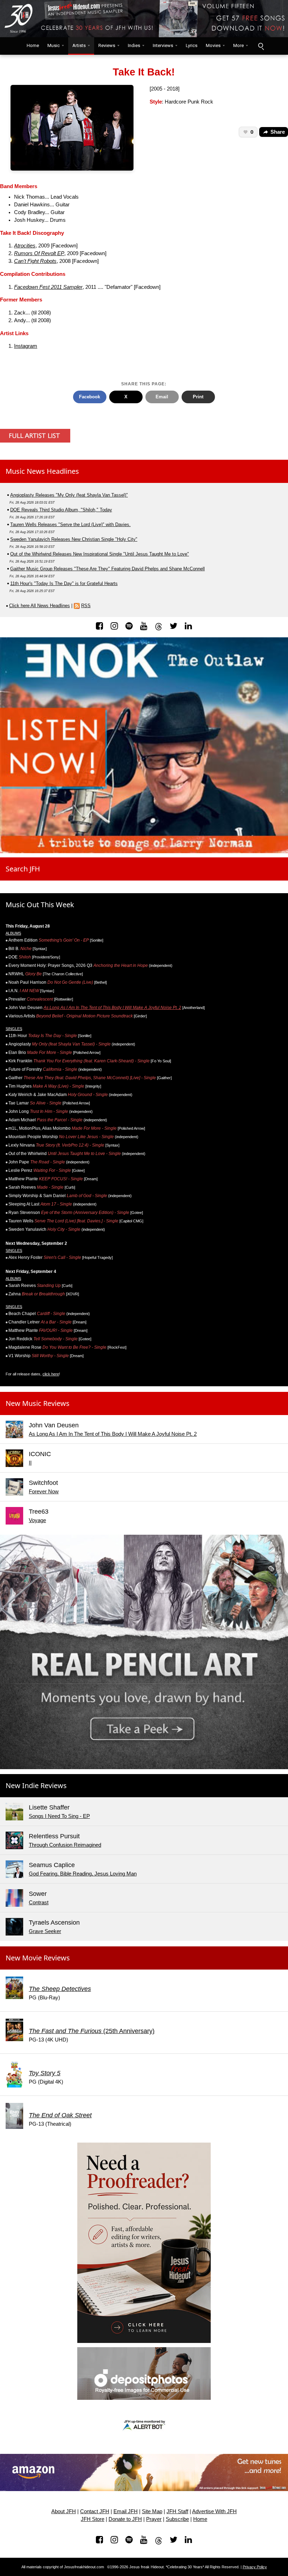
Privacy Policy (255, 2567)
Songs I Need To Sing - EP (59, 1816)
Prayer (154, 2519)
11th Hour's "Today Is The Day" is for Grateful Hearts (64, 583)
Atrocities (25, 246)
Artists (79, 45)
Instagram (26, 346)
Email (162, 397)
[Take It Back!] (72, 127)
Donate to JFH (125, 2519)
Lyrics (192, 45)
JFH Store (93, 2519)
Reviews (107, 45)
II (30, 1463)
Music (54, 45)
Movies (213, 45)
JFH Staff (177, 2511)
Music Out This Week (40, 905)
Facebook (90, 397)
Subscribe (177, 2519)
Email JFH (126, 2511)
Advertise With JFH (214, 2511)
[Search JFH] (261, 46)
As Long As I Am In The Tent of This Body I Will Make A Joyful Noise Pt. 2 (112, 1008)
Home (31, 45)
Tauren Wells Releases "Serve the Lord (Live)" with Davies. (70, 525)
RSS (86, 606)
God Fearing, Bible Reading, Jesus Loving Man (83, 1874)
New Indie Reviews (36, 1785)
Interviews (163, 45)
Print (198, 397)
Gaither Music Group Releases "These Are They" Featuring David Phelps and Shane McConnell (107, 569)
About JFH (64, 2511)
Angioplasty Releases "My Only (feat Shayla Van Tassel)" (69, 495)
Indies (134, 45)
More (238, 45)
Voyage (37, 1520)
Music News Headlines (42, 471)
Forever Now (44, 1492)
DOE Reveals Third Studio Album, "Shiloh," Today (61, 510)
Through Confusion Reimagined (65, 1845)
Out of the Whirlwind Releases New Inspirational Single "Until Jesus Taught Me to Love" (100, 554)
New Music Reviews (38, 1403)
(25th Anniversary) (92, 2031)
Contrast (39, 1903)
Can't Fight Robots (35, 261)
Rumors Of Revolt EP (39, 253)
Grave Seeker (45, 1931)
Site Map (152, 2511)
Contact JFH (95, 2511)
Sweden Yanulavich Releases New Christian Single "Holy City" (74, 539)
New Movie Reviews (38, 1958)
